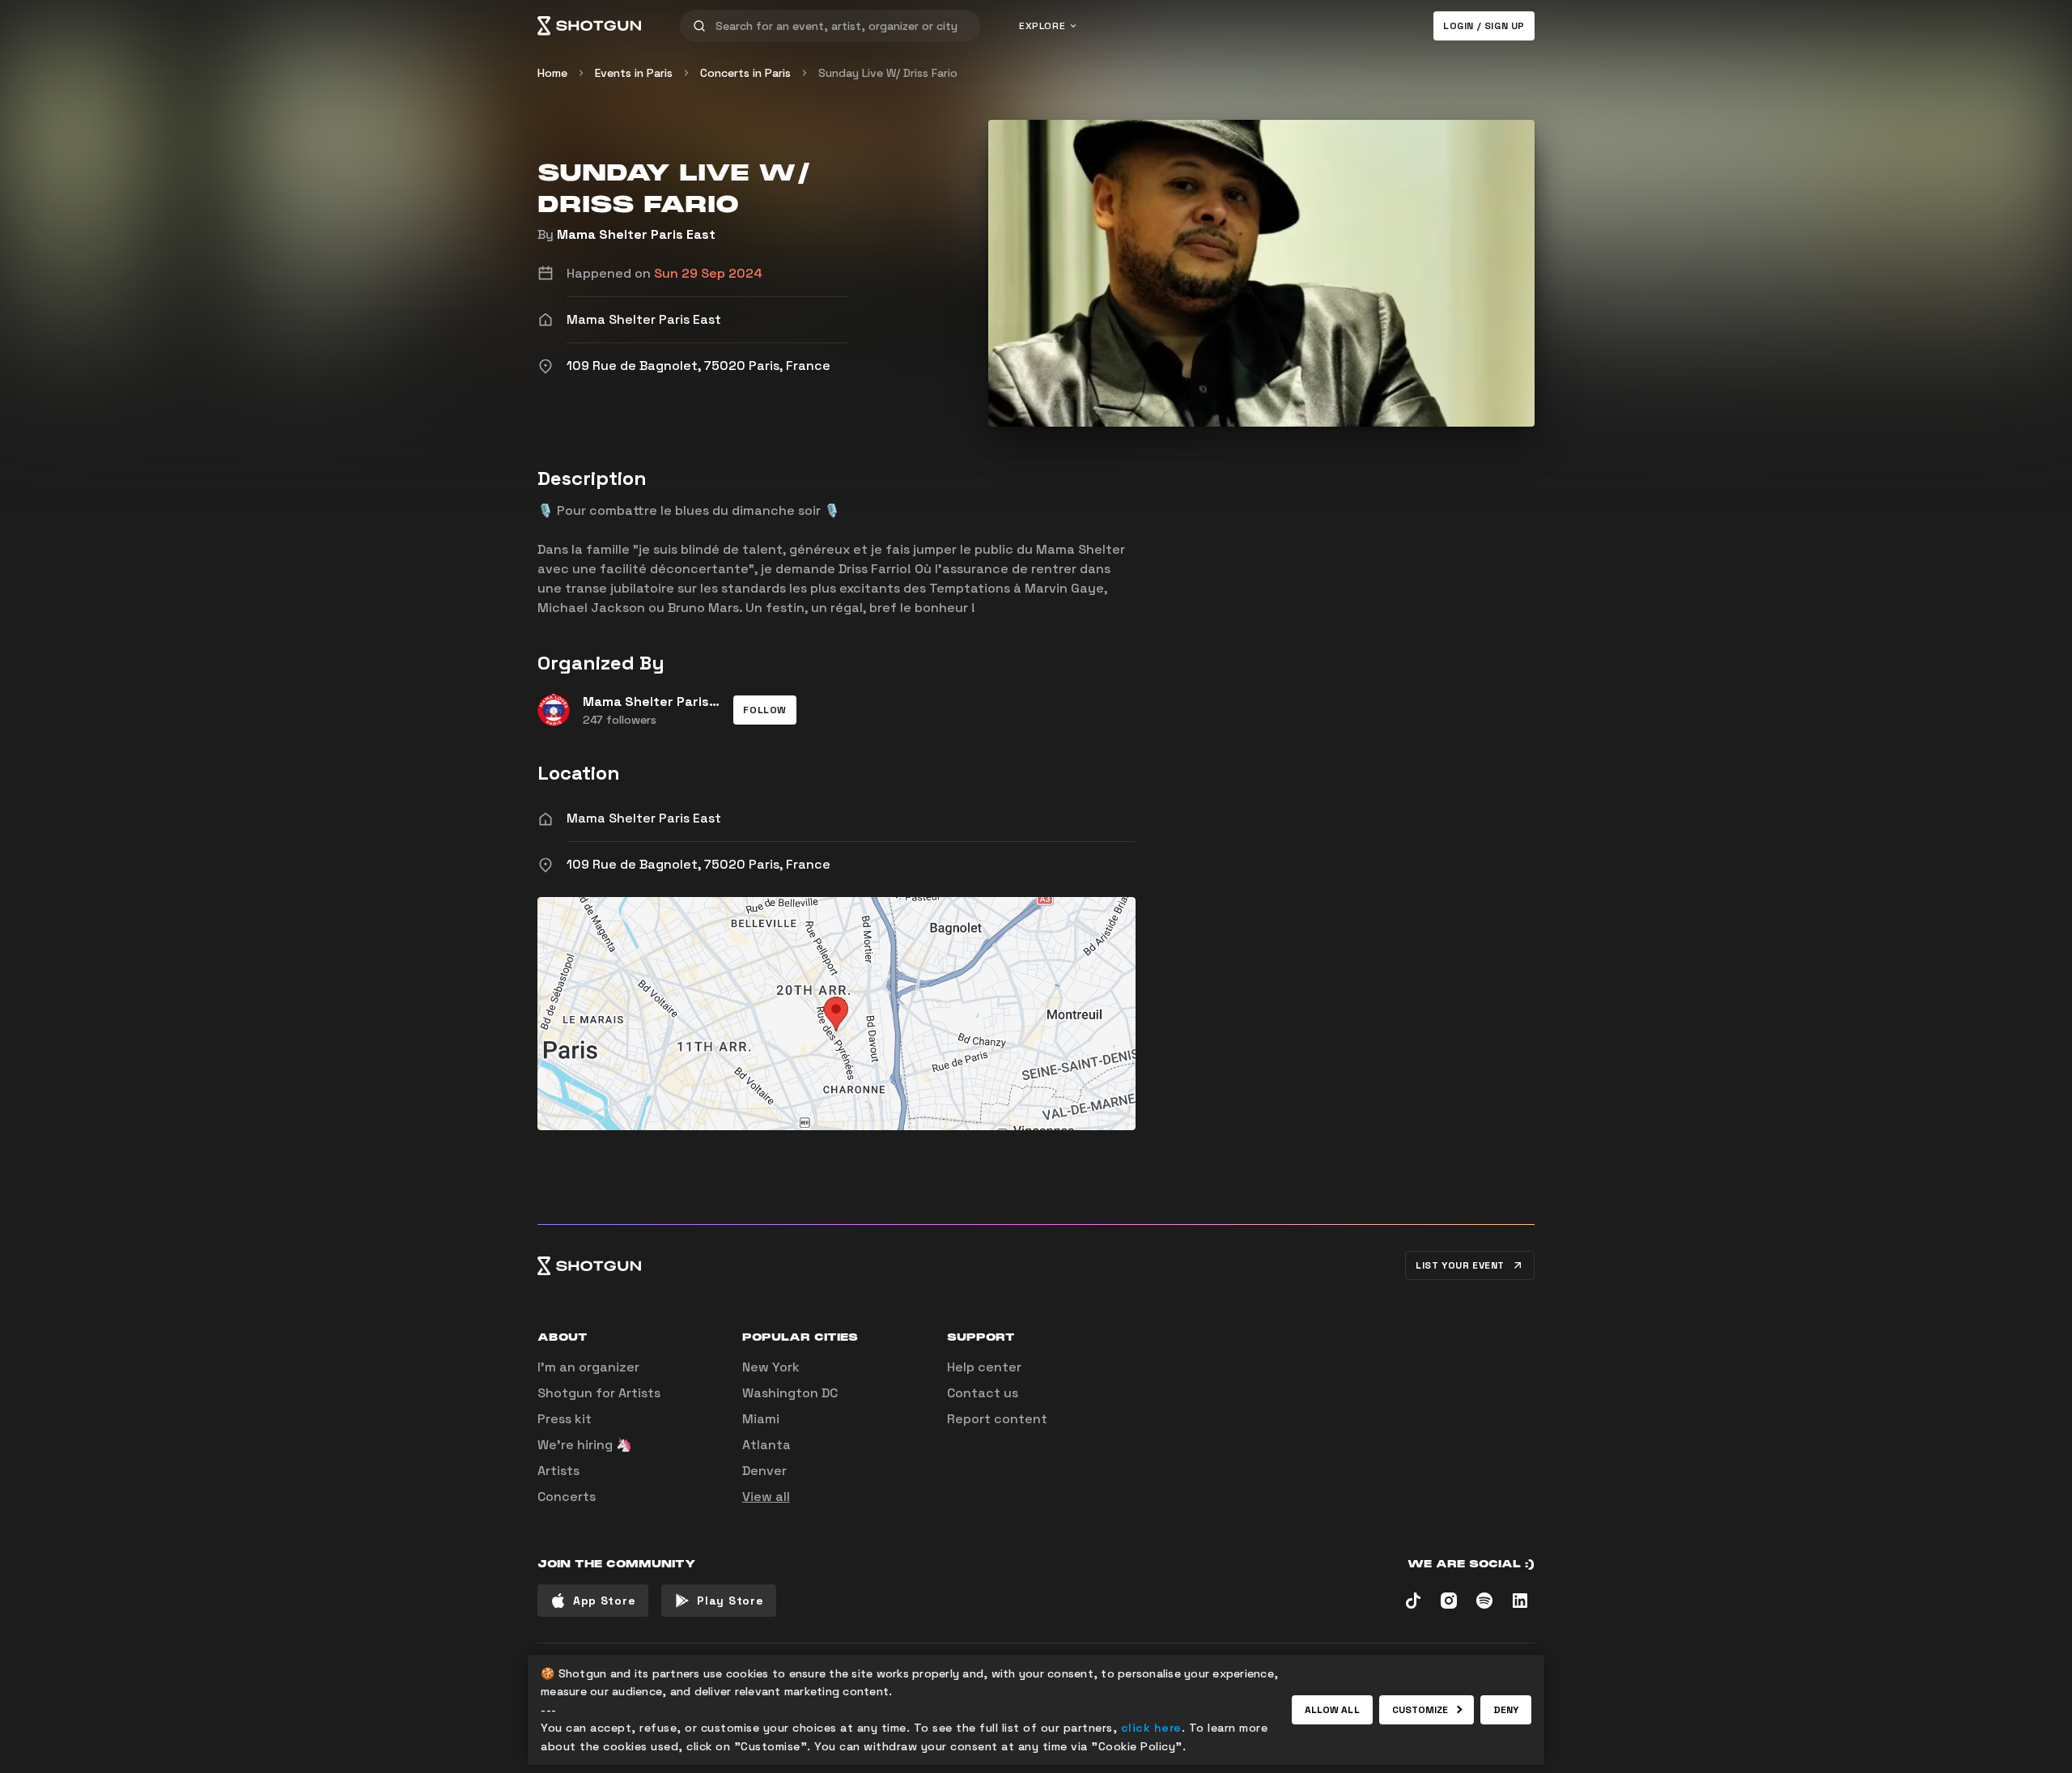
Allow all (1332, 1710)
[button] (765, 710)
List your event (1460, 1265)
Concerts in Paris (745, 73)
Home (552, 73)
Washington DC (790, 1393)
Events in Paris (634, 73)
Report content (997, 1419)
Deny (1506, 1710)
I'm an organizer (588, 1367)
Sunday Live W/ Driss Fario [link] (888, 73)
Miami (761, 1419)
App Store (604, 1601)
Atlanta (766, 1445)
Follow (765, 710)
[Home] (589, 26)
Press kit (565, 1419)
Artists (558, 1471)
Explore (1042, 26)
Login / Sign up (1484, 26)
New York (771, 1367)
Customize (1420, 1710)
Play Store (730, 1601)
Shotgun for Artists (599, 1393)
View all (766, 1497)
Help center (984, 1367)
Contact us (983, 1393)
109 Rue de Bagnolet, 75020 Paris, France (698, 864)
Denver (764, 1471)
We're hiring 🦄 (585, 1445)
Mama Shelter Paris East (636, 234)
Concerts (567, 1497)
